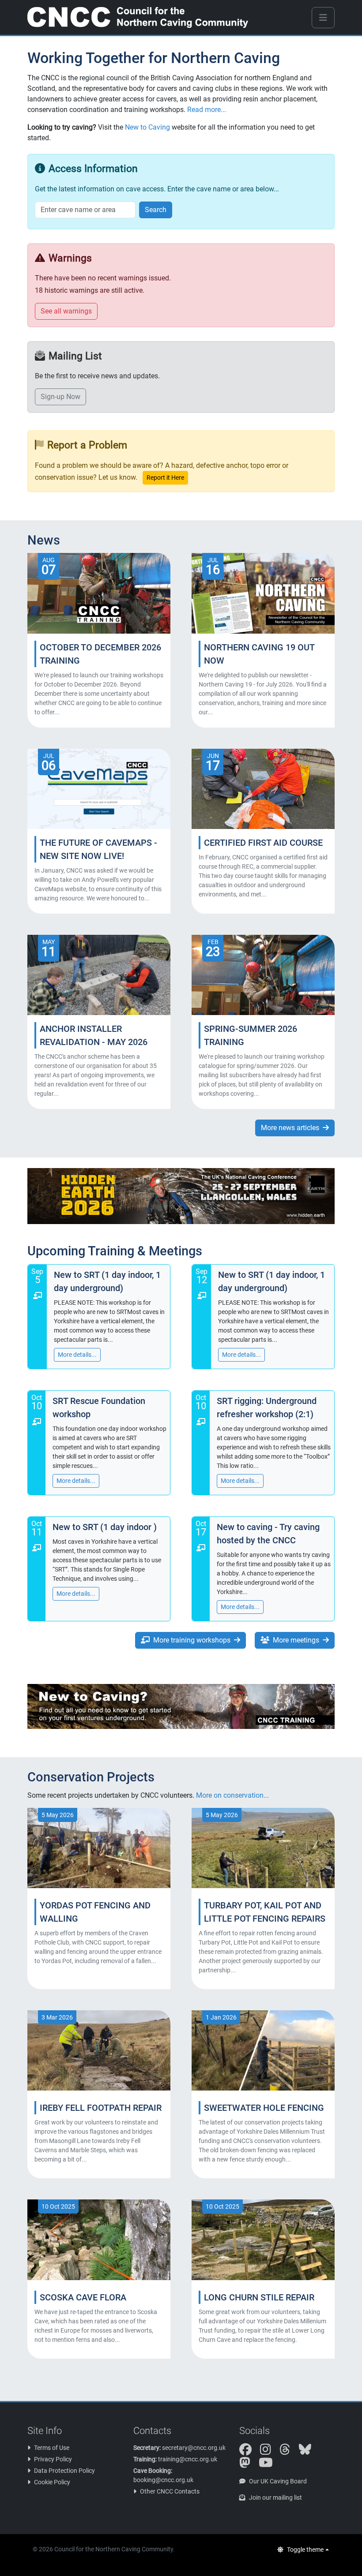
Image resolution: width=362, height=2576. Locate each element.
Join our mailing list (275, 2498)
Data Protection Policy (64, 2471)
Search (156, 210)
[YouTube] (269, 2465)
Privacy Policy (53, 2459)
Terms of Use (52, 2448)
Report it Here (165, 478)
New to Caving (147, 127)
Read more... (207, 110)
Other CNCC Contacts (170, 2491)
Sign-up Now (60, 397)
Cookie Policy (52, 2482)
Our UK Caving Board (278, 2481)
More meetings (296, 1640)
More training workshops (192, 1640)
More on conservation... (232, 1795)
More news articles (290, 1128)
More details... (77, 1355)
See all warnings (66, 311)
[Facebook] (249, 2452)
